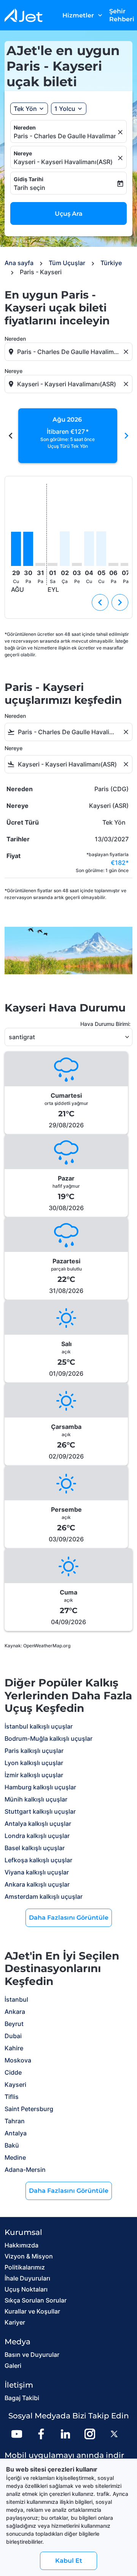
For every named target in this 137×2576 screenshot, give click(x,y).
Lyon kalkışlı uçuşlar (34, 1763)
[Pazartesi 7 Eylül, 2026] (126, 564)
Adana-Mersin (25, 2170)
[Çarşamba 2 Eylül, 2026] (65, 549)
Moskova (18, 2060)
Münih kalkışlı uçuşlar (36, 1799)
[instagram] (90, 2434)
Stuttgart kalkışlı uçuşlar (40, 1811)
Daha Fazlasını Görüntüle (69, 1918)
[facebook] (41, 2434)
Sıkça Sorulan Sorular (36, 2300)
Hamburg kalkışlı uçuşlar (40, 1787)
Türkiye (111, 263)
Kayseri (15, 2085)
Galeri (13, 2366)
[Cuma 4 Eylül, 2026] (89, 549)
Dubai (13, 2036)
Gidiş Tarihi (29, 179)
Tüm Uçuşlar (67, 263)
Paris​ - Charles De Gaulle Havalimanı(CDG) (65, 136)
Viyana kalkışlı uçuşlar (37, 1872)
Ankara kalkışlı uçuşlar (37, 1884)
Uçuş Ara (69, 214)
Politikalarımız (25, 2267)
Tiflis (12, 2097)
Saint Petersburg (29, 2109)
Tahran (15, 2121)
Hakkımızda (22, 2245)
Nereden (25, 127)
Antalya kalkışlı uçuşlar (38, 1824)
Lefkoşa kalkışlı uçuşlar (38, 1860)
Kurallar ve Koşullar (32, 2311)
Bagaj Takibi (22, 2398)
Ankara (15, 2012)
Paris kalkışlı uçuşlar (34, 1751)
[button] (69, 109)
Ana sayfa (19, 263)
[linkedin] (65, 2434)
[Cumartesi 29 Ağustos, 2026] (16, 549)
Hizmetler (83, 15)
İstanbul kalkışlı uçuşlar (39, 1726)
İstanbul (16, 1999)
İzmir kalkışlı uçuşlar (34, 1775)
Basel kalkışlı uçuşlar (35, 1848)
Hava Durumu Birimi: (105, 1024)
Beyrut (14, 2024)
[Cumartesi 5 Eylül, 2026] (101, 549)
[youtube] (17, 2434)
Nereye (23, 153)
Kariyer (15, 2322)
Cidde (13, 2072)
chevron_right (126, 436)
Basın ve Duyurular (32, 2355)
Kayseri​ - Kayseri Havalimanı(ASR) (63, 162)
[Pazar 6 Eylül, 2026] (113, 564)
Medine (15, 2157)
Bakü (12, 2145)
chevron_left (11, 436)
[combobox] (69, 352)
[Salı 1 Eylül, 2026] (53, 564)
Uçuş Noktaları (26, 2289)
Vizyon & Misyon (29, 2256)
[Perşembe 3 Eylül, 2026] (77, 564)
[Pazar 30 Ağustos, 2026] (28, 549)
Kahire (14, 2048)
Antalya (16, 2133)
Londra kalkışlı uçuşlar (37, 1836)
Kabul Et (69, 2561)
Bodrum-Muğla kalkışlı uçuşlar (49, 1738)
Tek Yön (25, 109)
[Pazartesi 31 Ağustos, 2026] (40, 564)
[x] (114, 2434)
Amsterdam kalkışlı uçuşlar (44, 1896)
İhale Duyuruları (27, 2278)
